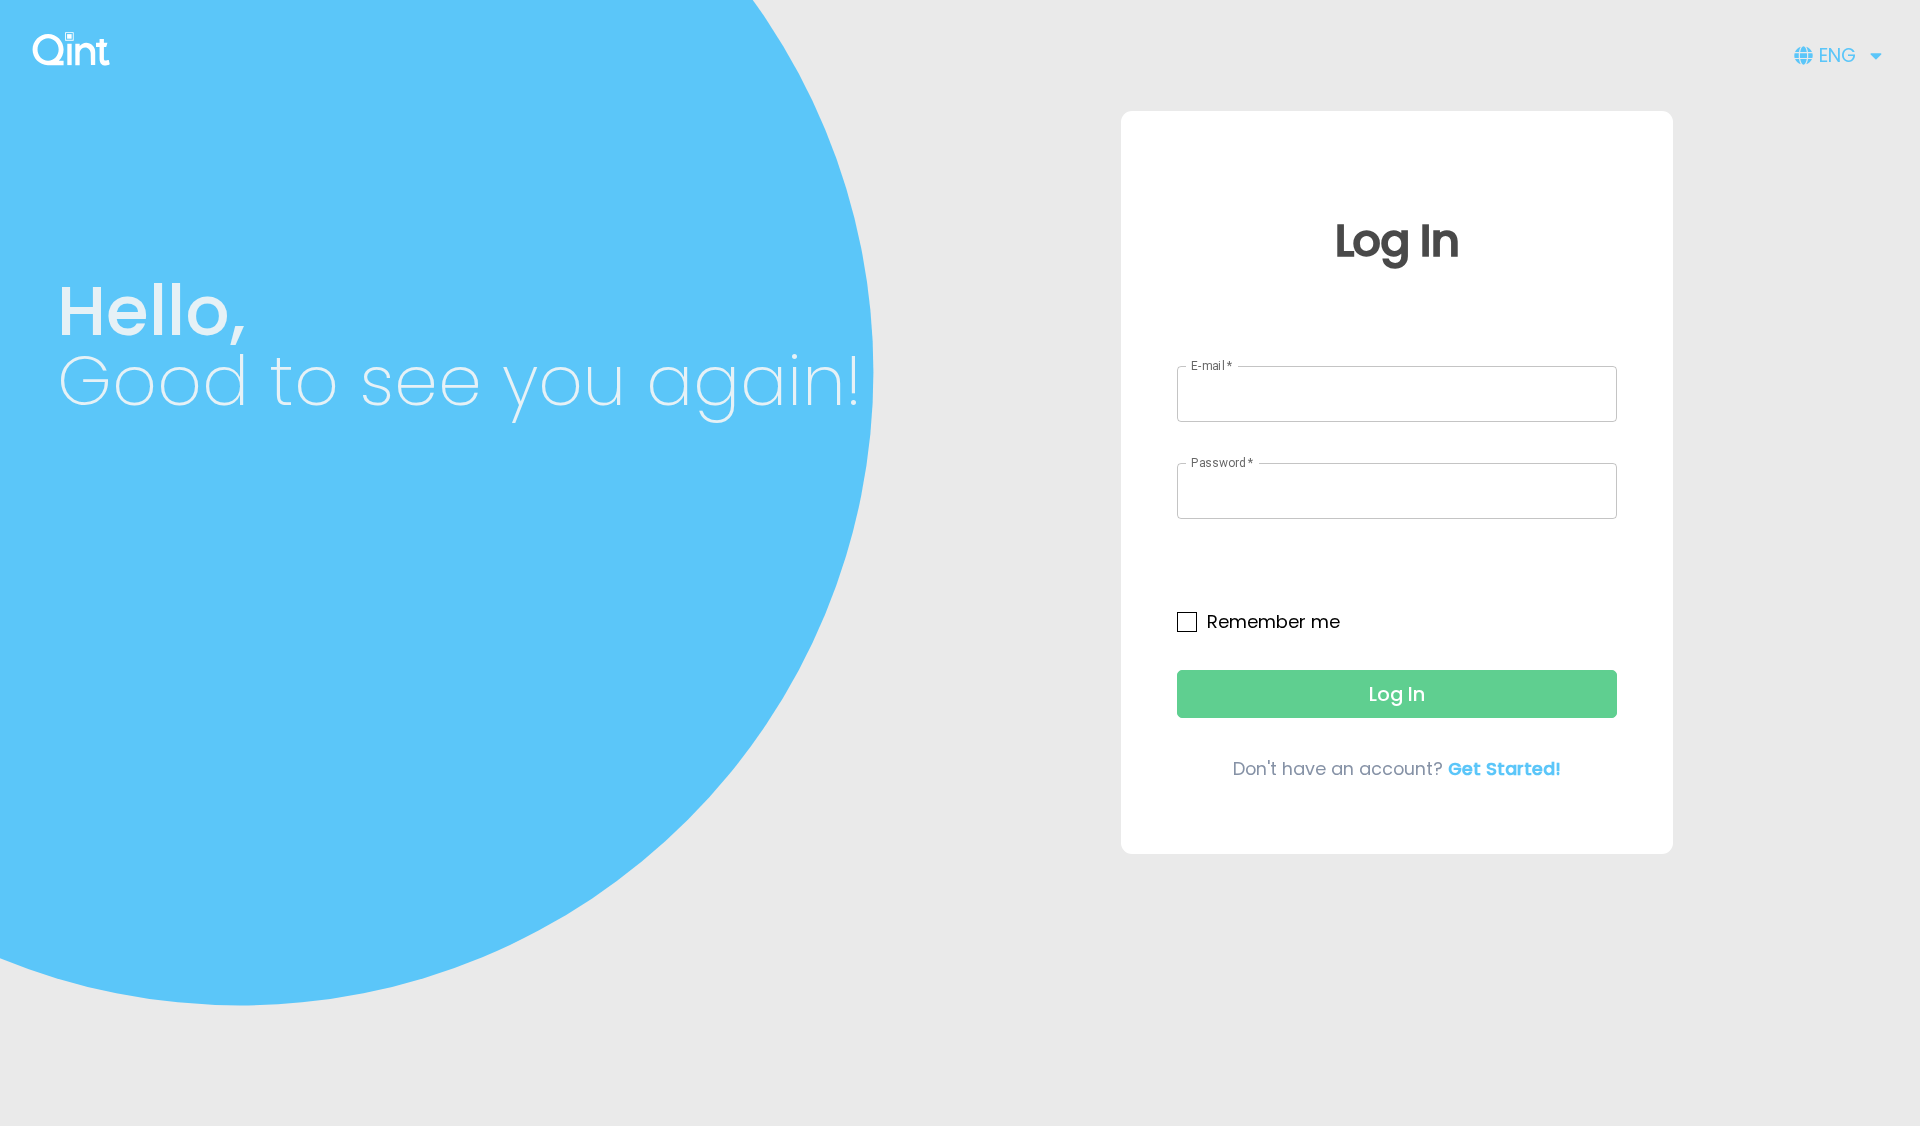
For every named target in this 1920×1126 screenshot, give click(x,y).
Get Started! (1504, 768)
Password (1222, 463)
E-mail (1211, 365)
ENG (1837, 55)
